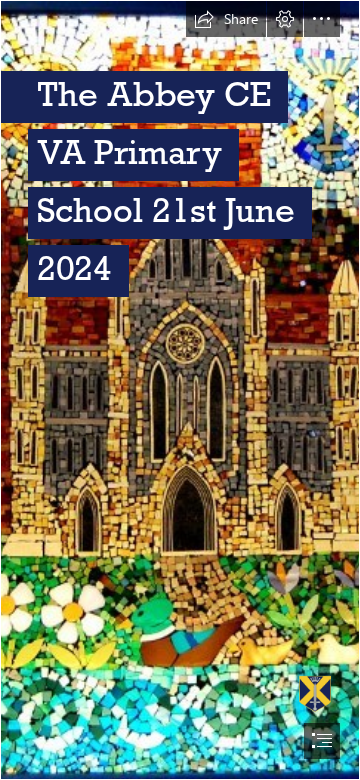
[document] (180, 390)
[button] (226, 19)
